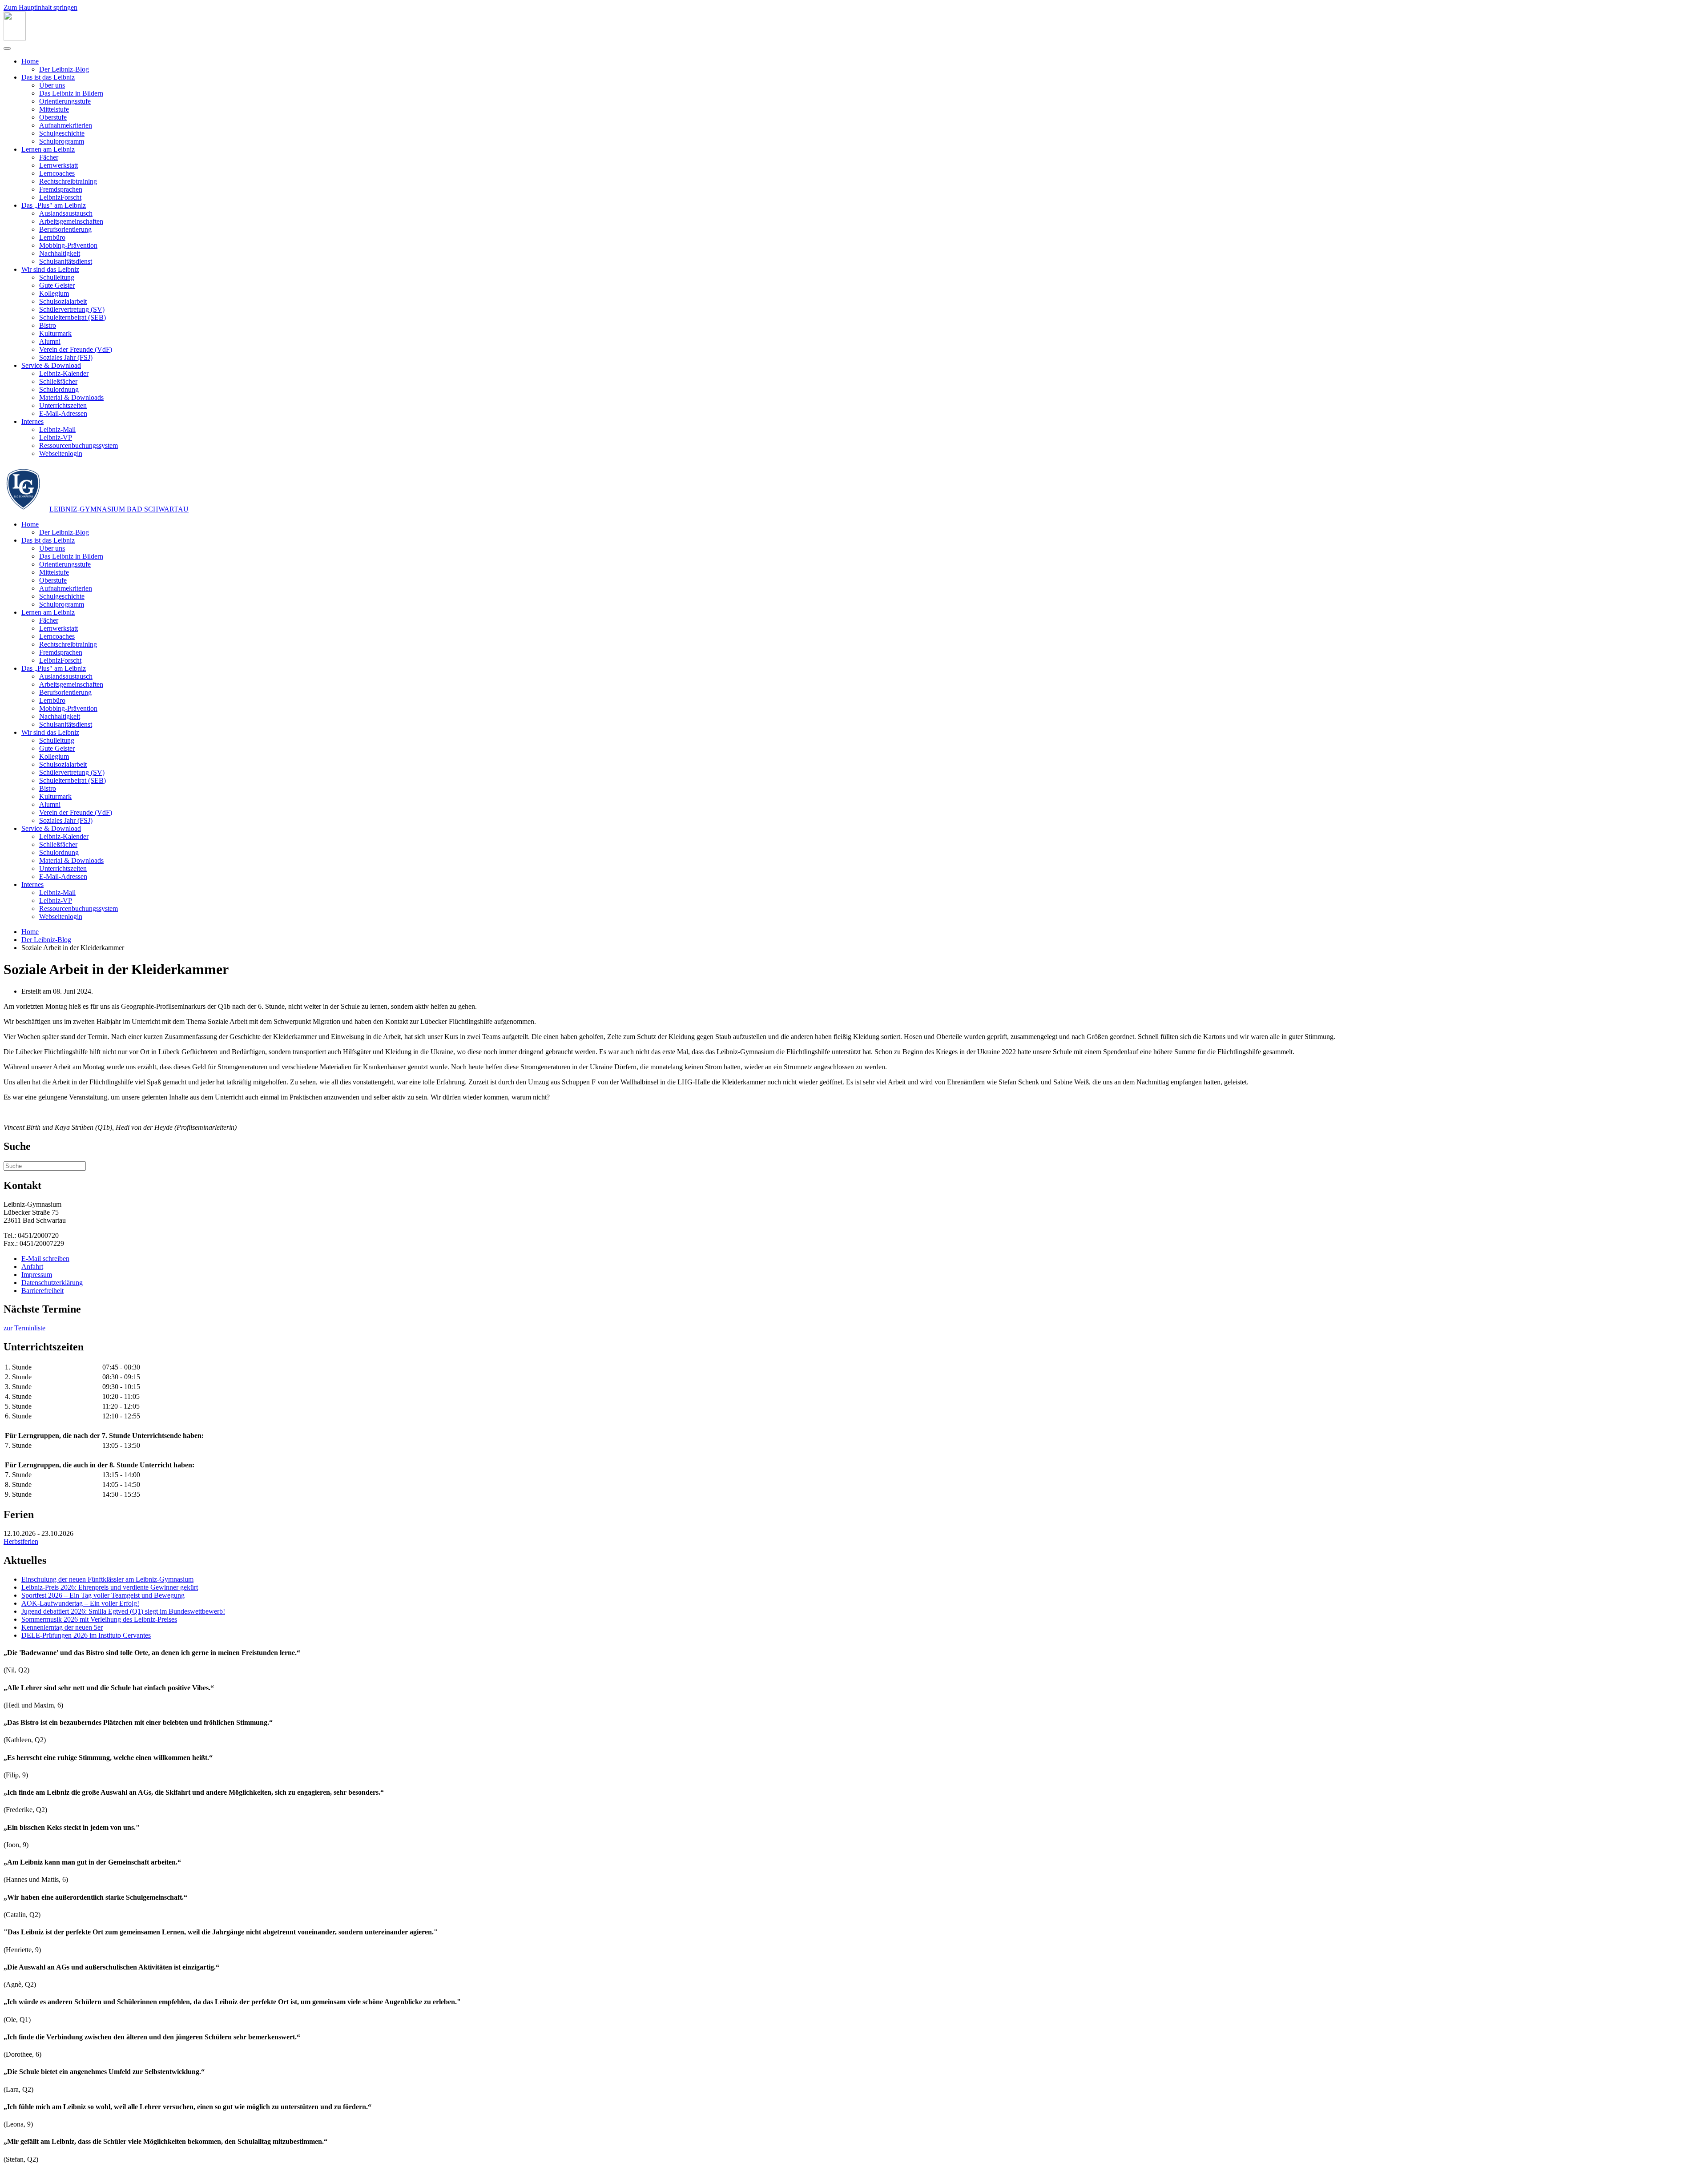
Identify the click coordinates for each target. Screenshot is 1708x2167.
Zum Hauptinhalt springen (40, 7)
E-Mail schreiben (45, 1259)
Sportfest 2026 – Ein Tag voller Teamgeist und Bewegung (103, 1595)
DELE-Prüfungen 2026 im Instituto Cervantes (86, 1635)
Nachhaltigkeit (60, 253)
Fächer (49, 157)
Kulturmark (55, 333)
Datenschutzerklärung (52, 1283)
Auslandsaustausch (66, 213)
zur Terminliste (24, 1328)
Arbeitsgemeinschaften (71, 221)
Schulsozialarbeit (63, 301)
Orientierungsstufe (65, 101)
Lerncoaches (57, 173)
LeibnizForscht (60, 197)
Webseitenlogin (61, 453)
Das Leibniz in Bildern (71, 93)
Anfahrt (32, 1267)
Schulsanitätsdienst (66, 261)
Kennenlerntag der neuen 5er (62, 1627)
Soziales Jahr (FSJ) (66, 357)
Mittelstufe (54, 109)
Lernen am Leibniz (48, 149)
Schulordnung (59, 389)
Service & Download (51, 365)
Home (30, 61)
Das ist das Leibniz (48, 77)
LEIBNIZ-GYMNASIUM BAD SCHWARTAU (119, 509)
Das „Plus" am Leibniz (54, 205)
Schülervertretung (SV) (72, 309)
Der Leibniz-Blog (64, 69)
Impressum (37, 1275)
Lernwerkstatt (58, 165)
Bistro (48, 325)
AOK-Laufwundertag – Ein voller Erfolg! (80, 1603)
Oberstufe (53, 117)
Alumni (50, 341)
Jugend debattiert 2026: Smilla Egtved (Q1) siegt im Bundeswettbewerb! (123, 1611)
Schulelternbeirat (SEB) (73, 317)
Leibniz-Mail (57, 429)
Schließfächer (58, 381)
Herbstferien (21, 1541)
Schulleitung (57, 277)
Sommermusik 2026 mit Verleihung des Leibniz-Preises (99, 1619)
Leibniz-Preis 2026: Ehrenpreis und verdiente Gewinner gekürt (110, 1587)
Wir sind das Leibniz (50, 269)
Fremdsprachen (61, 189)
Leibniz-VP (56, 437)
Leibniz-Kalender (64, 373)
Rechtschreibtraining (68, 181)
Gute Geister (57, 285)
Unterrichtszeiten (63, 405)
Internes (32, 421)
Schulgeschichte (62, 133)
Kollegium (54, 293)
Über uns (52, 85)
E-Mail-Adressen (63, 413)
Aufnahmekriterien (66, 125)
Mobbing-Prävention (68, 245)
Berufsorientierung (65, 229)
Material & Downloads (71, 397)
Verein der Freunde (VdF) (76, 349)
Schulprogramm (62, 141)
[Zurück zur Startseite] (15, 38)
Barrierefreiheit (42, 1291)
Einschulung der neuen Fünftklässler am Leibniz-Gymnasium (107, 1579)
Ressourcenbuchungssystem (79, 445)
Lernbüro (52, 237)
